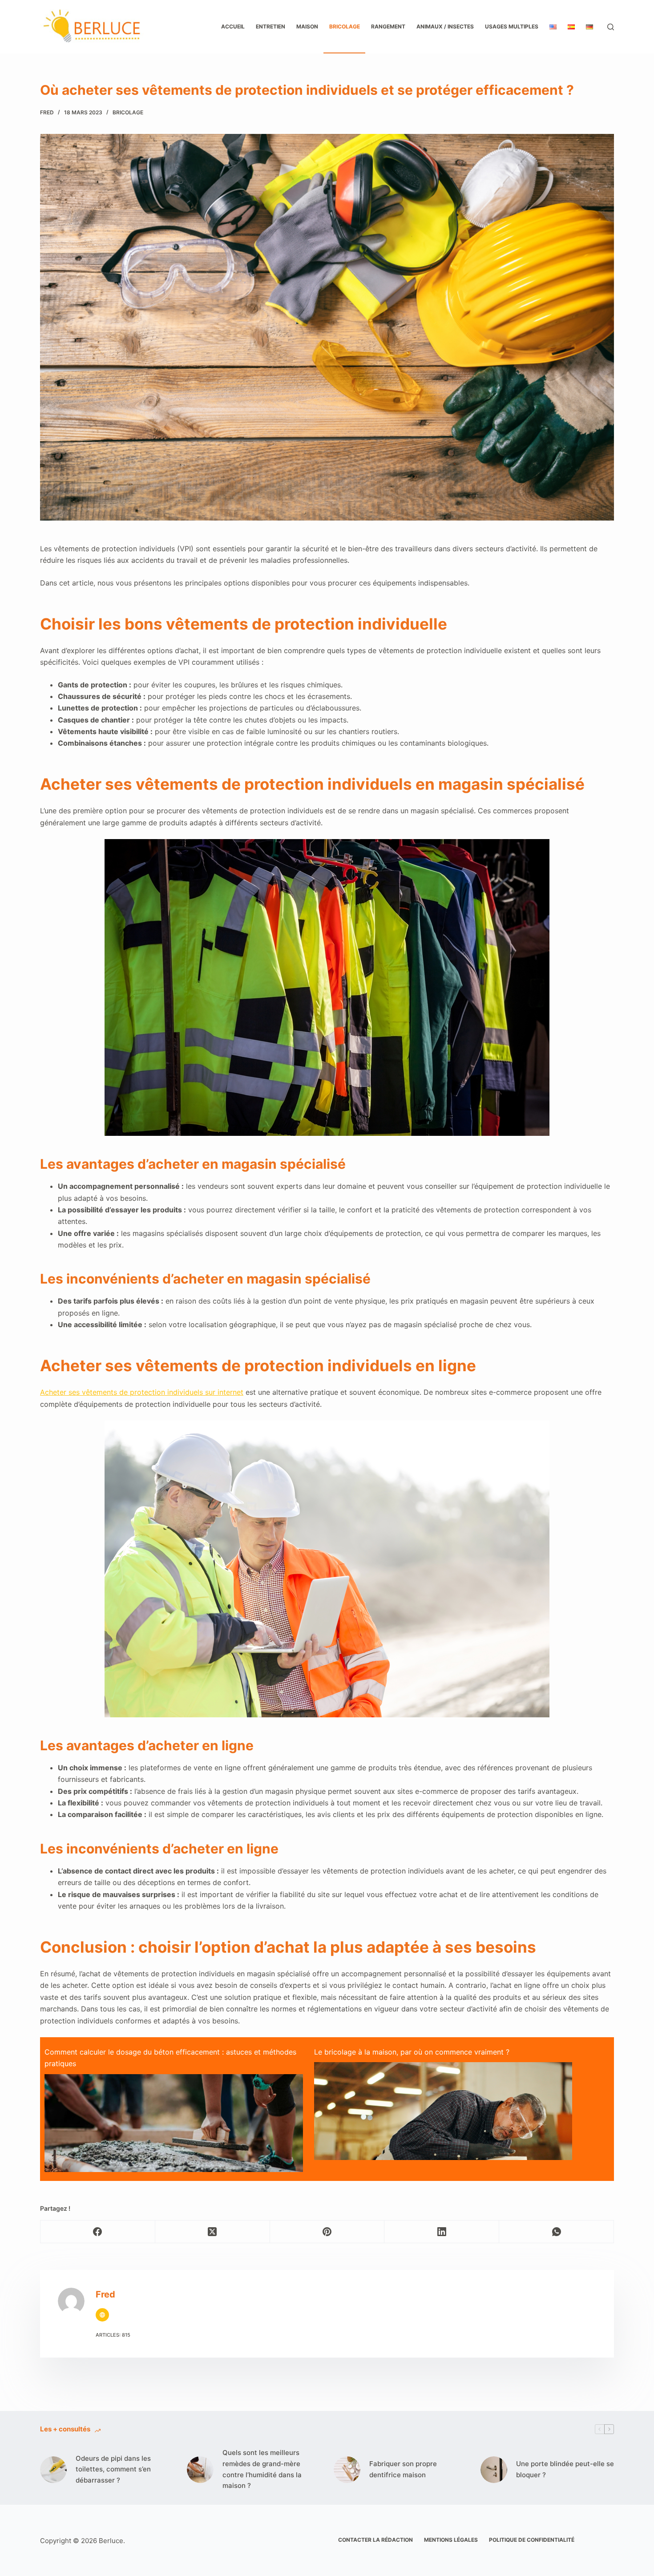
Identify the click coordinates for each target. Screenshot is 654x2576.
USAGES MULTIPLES (512, 26)
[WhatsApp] (557, 2232)
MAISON (307, 26)
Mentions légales (451, 2540)
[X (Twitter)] (213, 2232)
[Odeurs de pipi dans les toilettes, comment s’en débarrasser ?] (53, 2470)
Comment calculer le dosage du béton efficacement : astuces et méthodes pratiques (170, 2058)
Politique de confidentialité (532, 2540)
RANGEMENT (388, 26)
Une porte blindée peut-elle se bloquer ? (565, 2469)
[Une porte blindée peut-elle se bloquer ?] (494, 2470)
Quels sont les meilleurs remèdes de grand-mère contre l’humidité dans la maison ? (262, 2469)
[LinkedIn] (442, 2232)
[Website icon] (102, 2315)
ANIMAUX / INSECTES (445, 26)
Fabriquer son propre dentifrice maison (403, 2469)
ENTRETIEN (270, 26)
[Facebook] (98, 2232)
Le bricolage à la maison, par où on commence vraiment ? (412, 2052)
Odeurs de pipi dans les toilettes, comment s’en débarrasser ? (113, 2469)
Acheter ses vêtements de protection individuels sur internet (142, 1392)
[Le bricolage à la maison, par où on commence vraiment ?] (443, 2134)
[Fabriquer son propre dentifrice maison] (347, 2470)
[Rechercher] (611, 27)
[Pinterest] (327, 2232)
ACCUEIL (233, 26)
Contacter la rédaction (375, 2540)
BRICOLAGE (345, 26)
